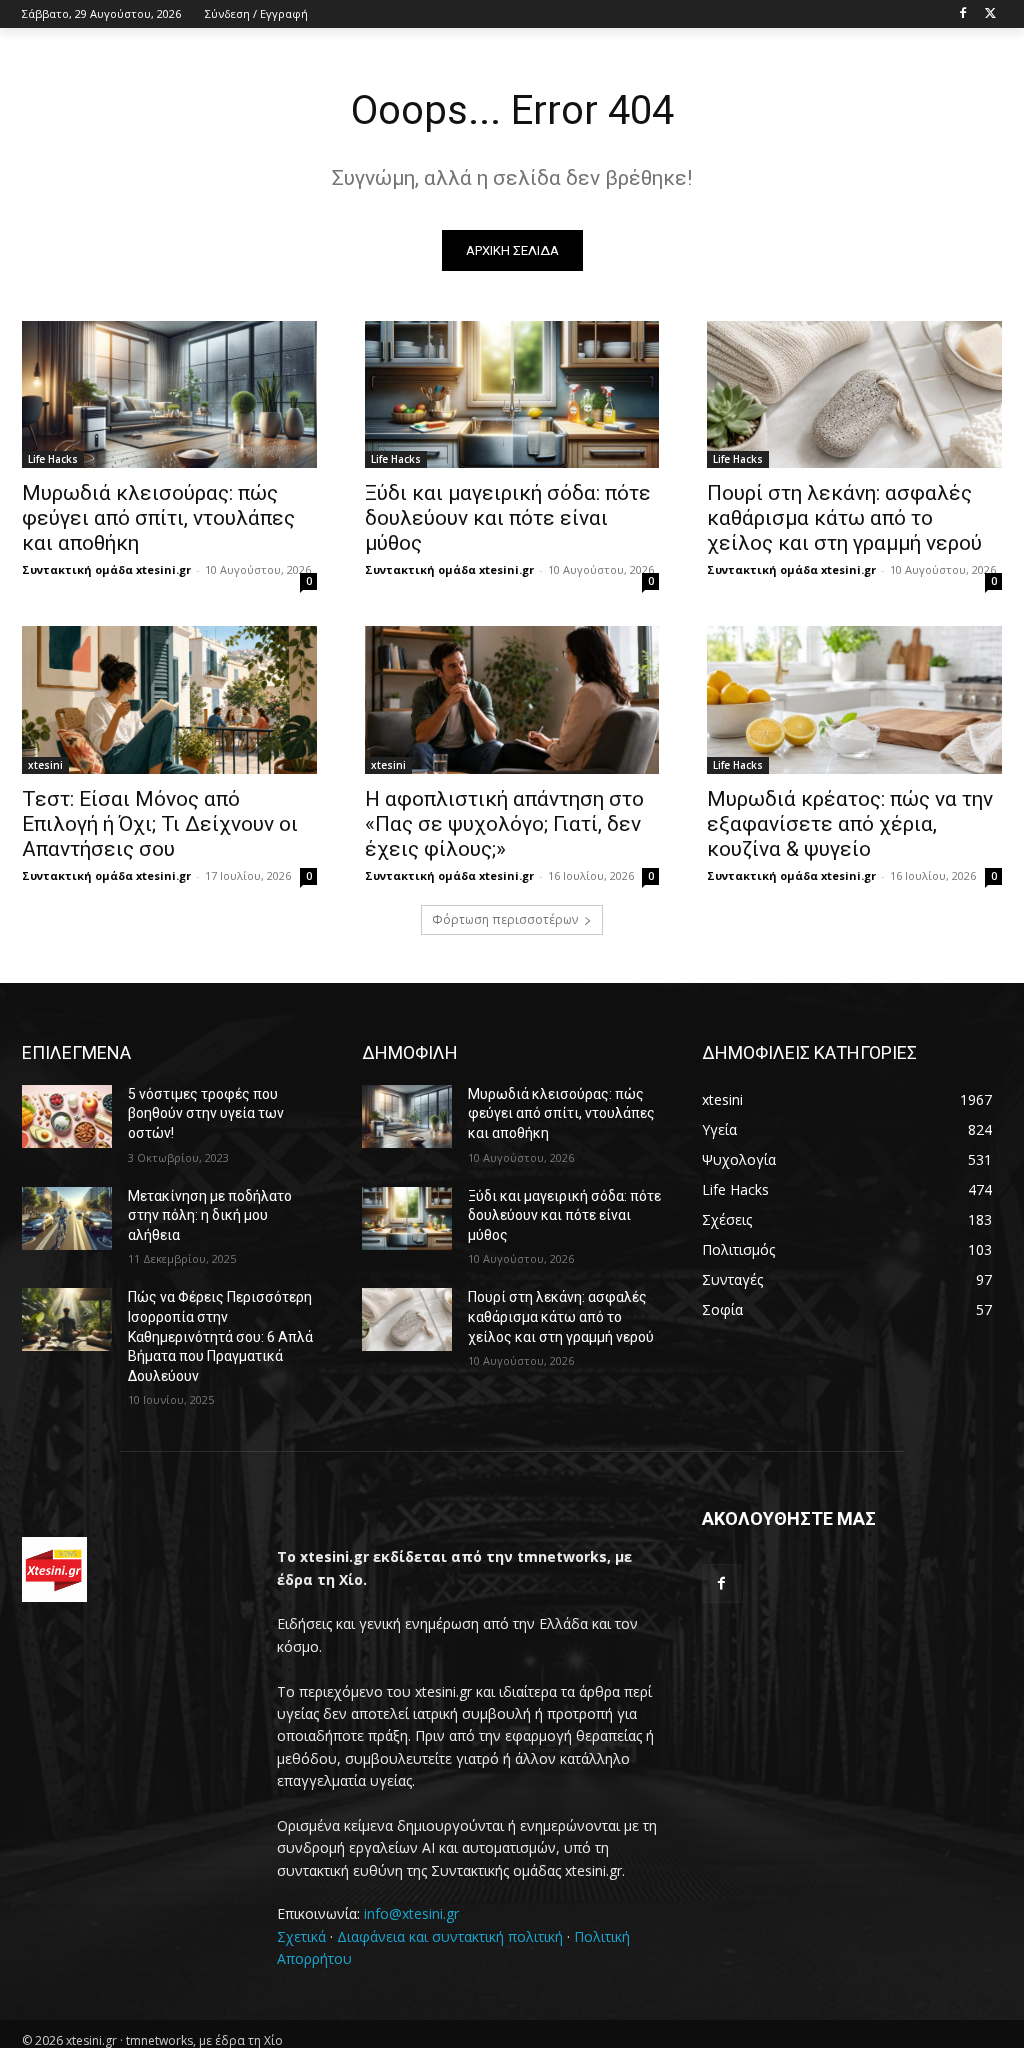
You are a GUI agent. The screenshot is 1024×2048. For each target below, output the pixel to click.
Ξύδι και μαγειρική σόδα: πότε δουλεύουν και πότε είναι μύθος (508, 518)
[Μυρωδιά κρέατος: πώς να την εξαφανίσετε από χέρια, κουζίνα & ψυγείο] (854, 699)
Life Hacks (53, 459)
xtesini (45, 765)
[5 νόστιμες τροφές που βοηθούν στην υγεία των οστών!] (67, 1116)
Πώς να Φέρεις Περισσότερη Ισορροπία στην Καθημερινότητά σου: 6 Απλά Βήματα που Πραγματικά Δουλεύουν (220, 1336)
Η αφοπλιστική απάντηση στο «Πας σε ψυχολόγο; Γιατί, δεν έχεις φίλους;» (504, 824)
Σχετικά (301, 1936)
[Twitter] (990, 14)
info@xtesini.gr (411, 1913)
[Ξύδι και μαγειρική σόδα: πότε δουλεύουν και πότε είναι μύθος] (512, 394)
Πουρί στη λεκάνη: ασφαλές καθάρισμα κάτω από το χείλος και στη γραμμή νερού (844, 518)
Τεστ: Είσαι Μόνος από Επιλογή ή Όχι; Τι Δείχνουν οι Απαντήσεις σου (160, 824)
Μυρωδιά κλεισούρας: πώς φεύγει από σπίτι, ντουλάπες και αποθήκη (158, 518)
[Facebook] (962, 14)
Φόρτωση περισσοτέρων (505, 919)
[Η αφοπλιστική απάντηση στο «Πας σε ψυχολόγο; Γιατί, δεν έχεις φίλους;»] (512, 699)
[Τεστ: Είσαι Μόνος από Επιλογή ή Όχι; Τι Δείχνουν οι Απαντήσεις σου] (169, 699)
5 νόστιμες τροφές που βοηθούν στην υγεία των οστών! (206, 1113)
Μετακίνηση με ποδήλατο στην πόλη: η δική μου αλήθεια (210, 1215)
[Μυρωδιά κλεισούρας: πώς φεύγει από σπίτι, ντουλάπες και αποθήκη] (169, 394)
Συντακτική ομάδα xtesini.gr (106, 569)
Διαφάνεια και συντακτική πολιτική (450, 1936)
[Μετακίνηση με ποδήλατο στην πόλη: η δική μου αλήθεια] (67, 1218)
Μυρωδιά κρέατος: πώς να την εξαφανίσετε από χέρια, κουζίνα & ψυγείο (850, 824)
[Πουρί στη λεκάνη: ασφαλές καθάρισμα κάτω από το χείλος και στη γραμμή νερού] (854, 394)
